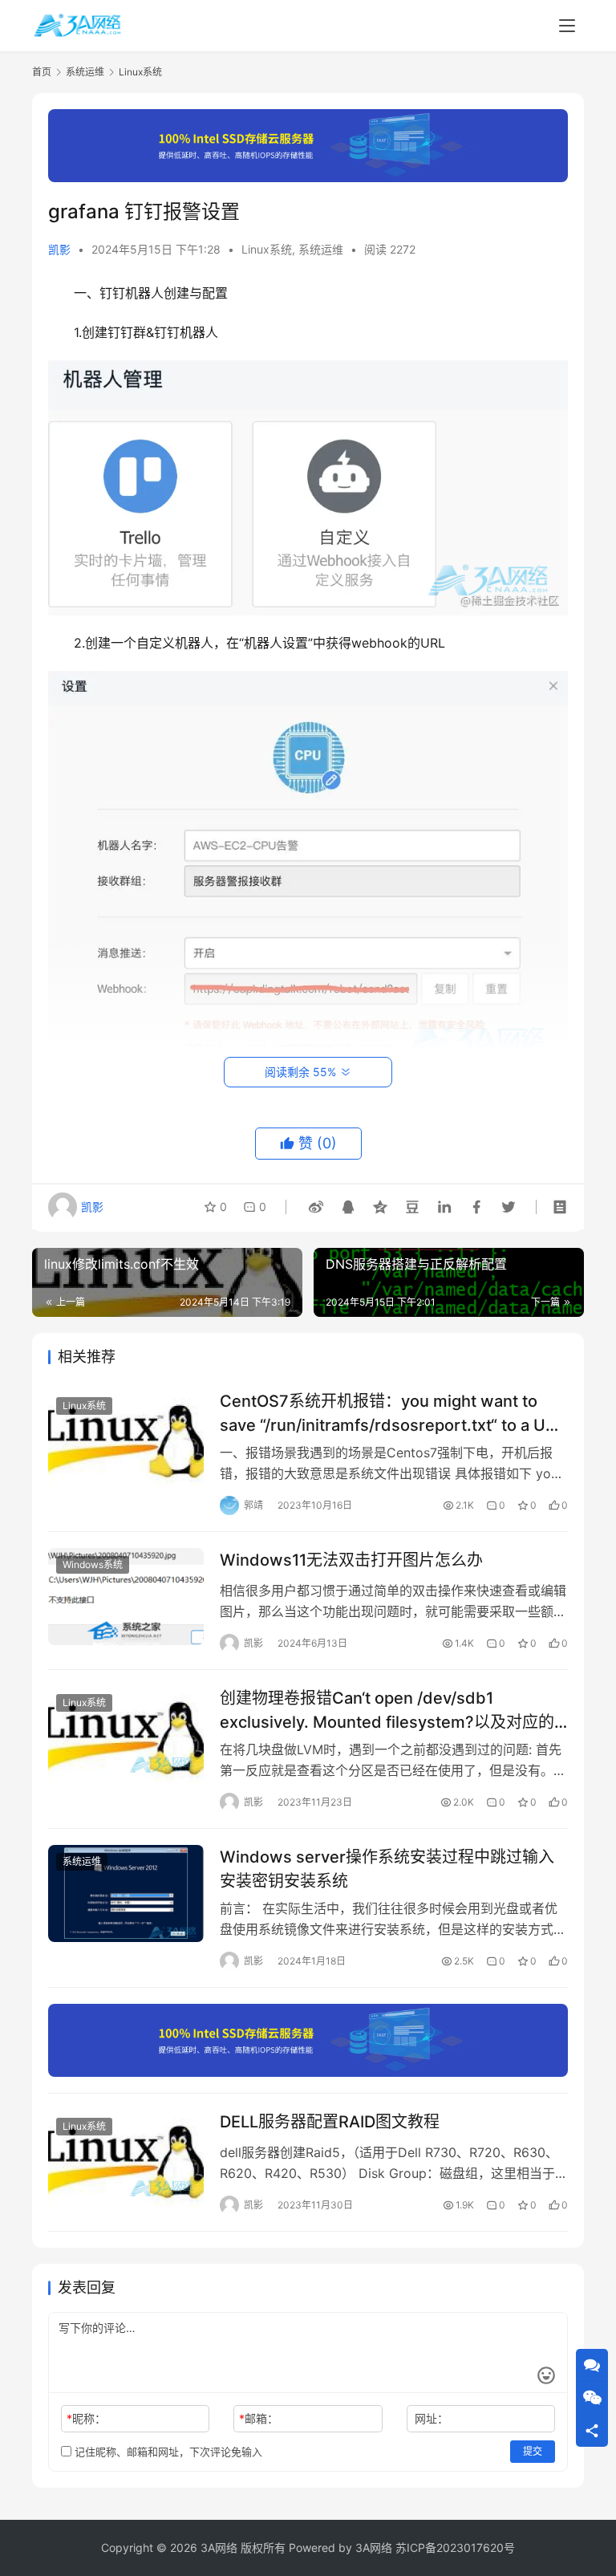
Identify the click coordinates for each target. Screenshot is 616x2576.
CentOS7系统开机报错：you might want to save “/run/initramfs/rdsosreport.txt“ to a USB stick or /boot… (393, 1413)
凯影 (59, 249)
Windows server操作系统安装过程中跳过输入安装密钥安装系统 (387, 1869)
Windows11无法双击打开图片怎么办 (351, 1560)
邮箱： (259, 2418)
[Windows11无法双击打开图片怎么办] (126, 1597)
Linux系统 (267, 249)
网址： (432, 2418)
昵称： (86, 2418)
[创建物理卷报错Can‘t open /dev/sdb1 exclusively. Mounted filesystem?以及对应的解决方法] (126, 1735)
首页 (42, 72)
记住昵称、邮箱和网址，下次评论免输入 (167, 2452)
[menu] (567, 26)
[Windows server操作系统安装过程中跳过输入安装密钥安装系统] (126, 1893)
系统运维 (321, 249)
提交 (533, 2451)
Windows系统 (93, 1564)
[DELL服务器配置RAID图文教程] (126, 2158)
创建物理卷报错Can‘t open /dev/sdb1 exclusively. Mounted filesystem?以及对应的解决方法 (387, 1710)
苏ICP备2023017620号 (455, 2548)
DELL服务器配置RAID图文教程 (330, 2122)
